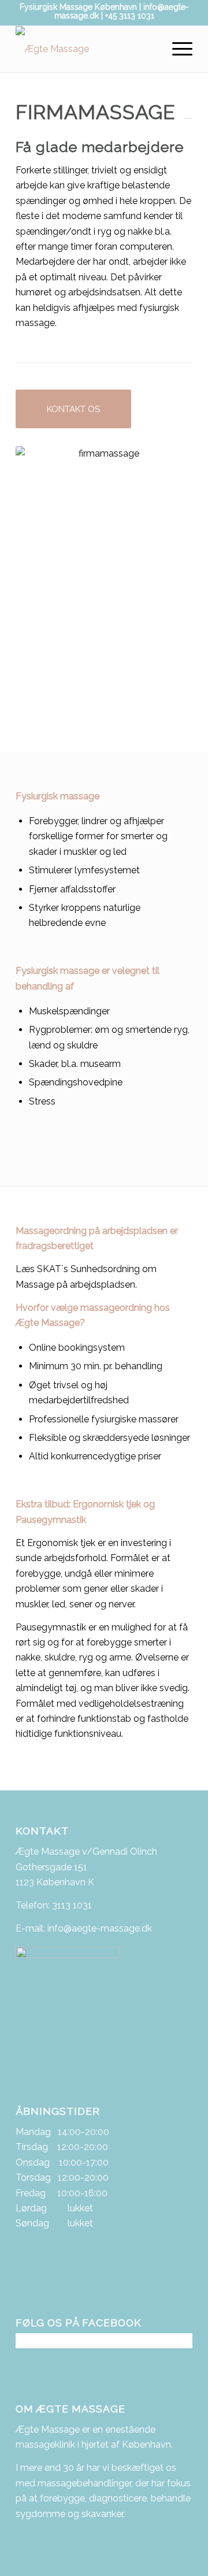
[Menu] (177, 49)
